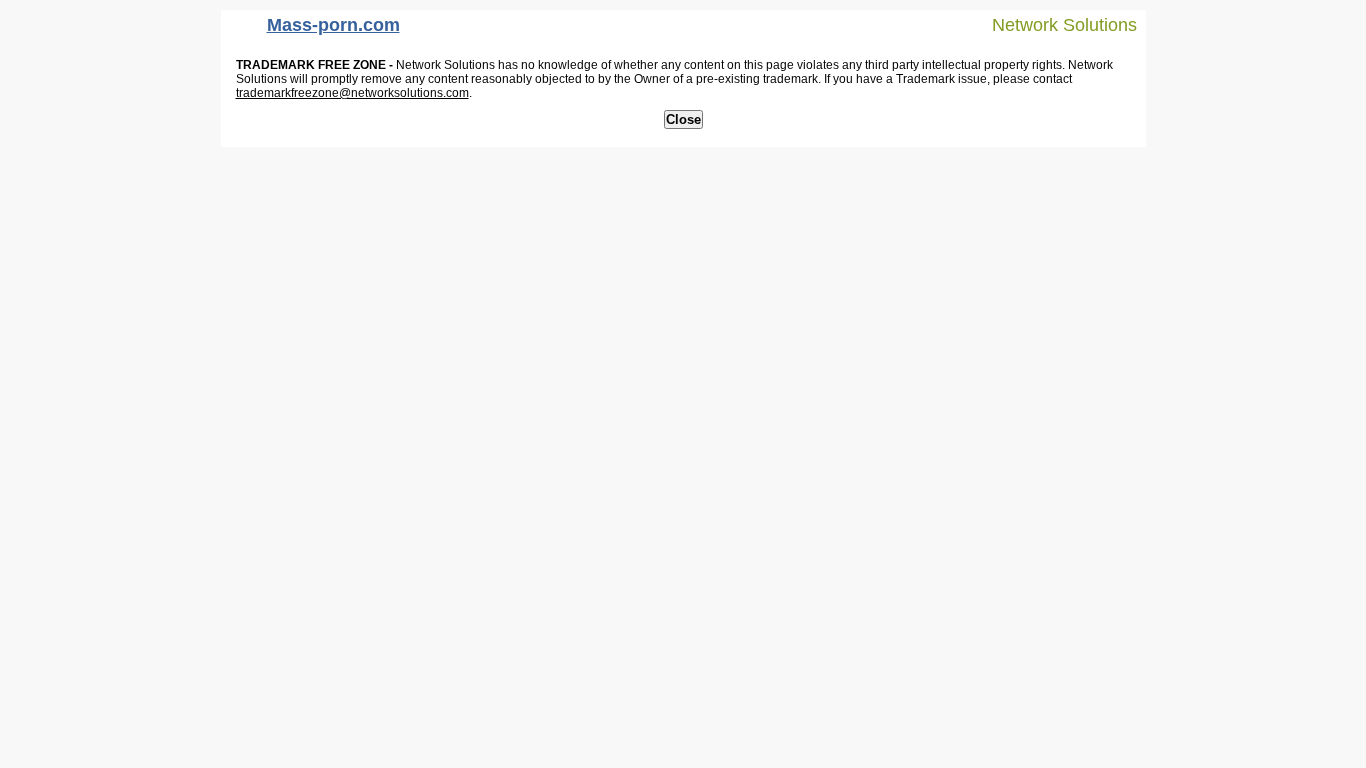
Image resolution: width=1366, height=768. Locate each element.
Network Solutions (1064, 25)
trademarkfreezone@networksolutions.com (352, 93)
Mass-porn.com (333, 25)
